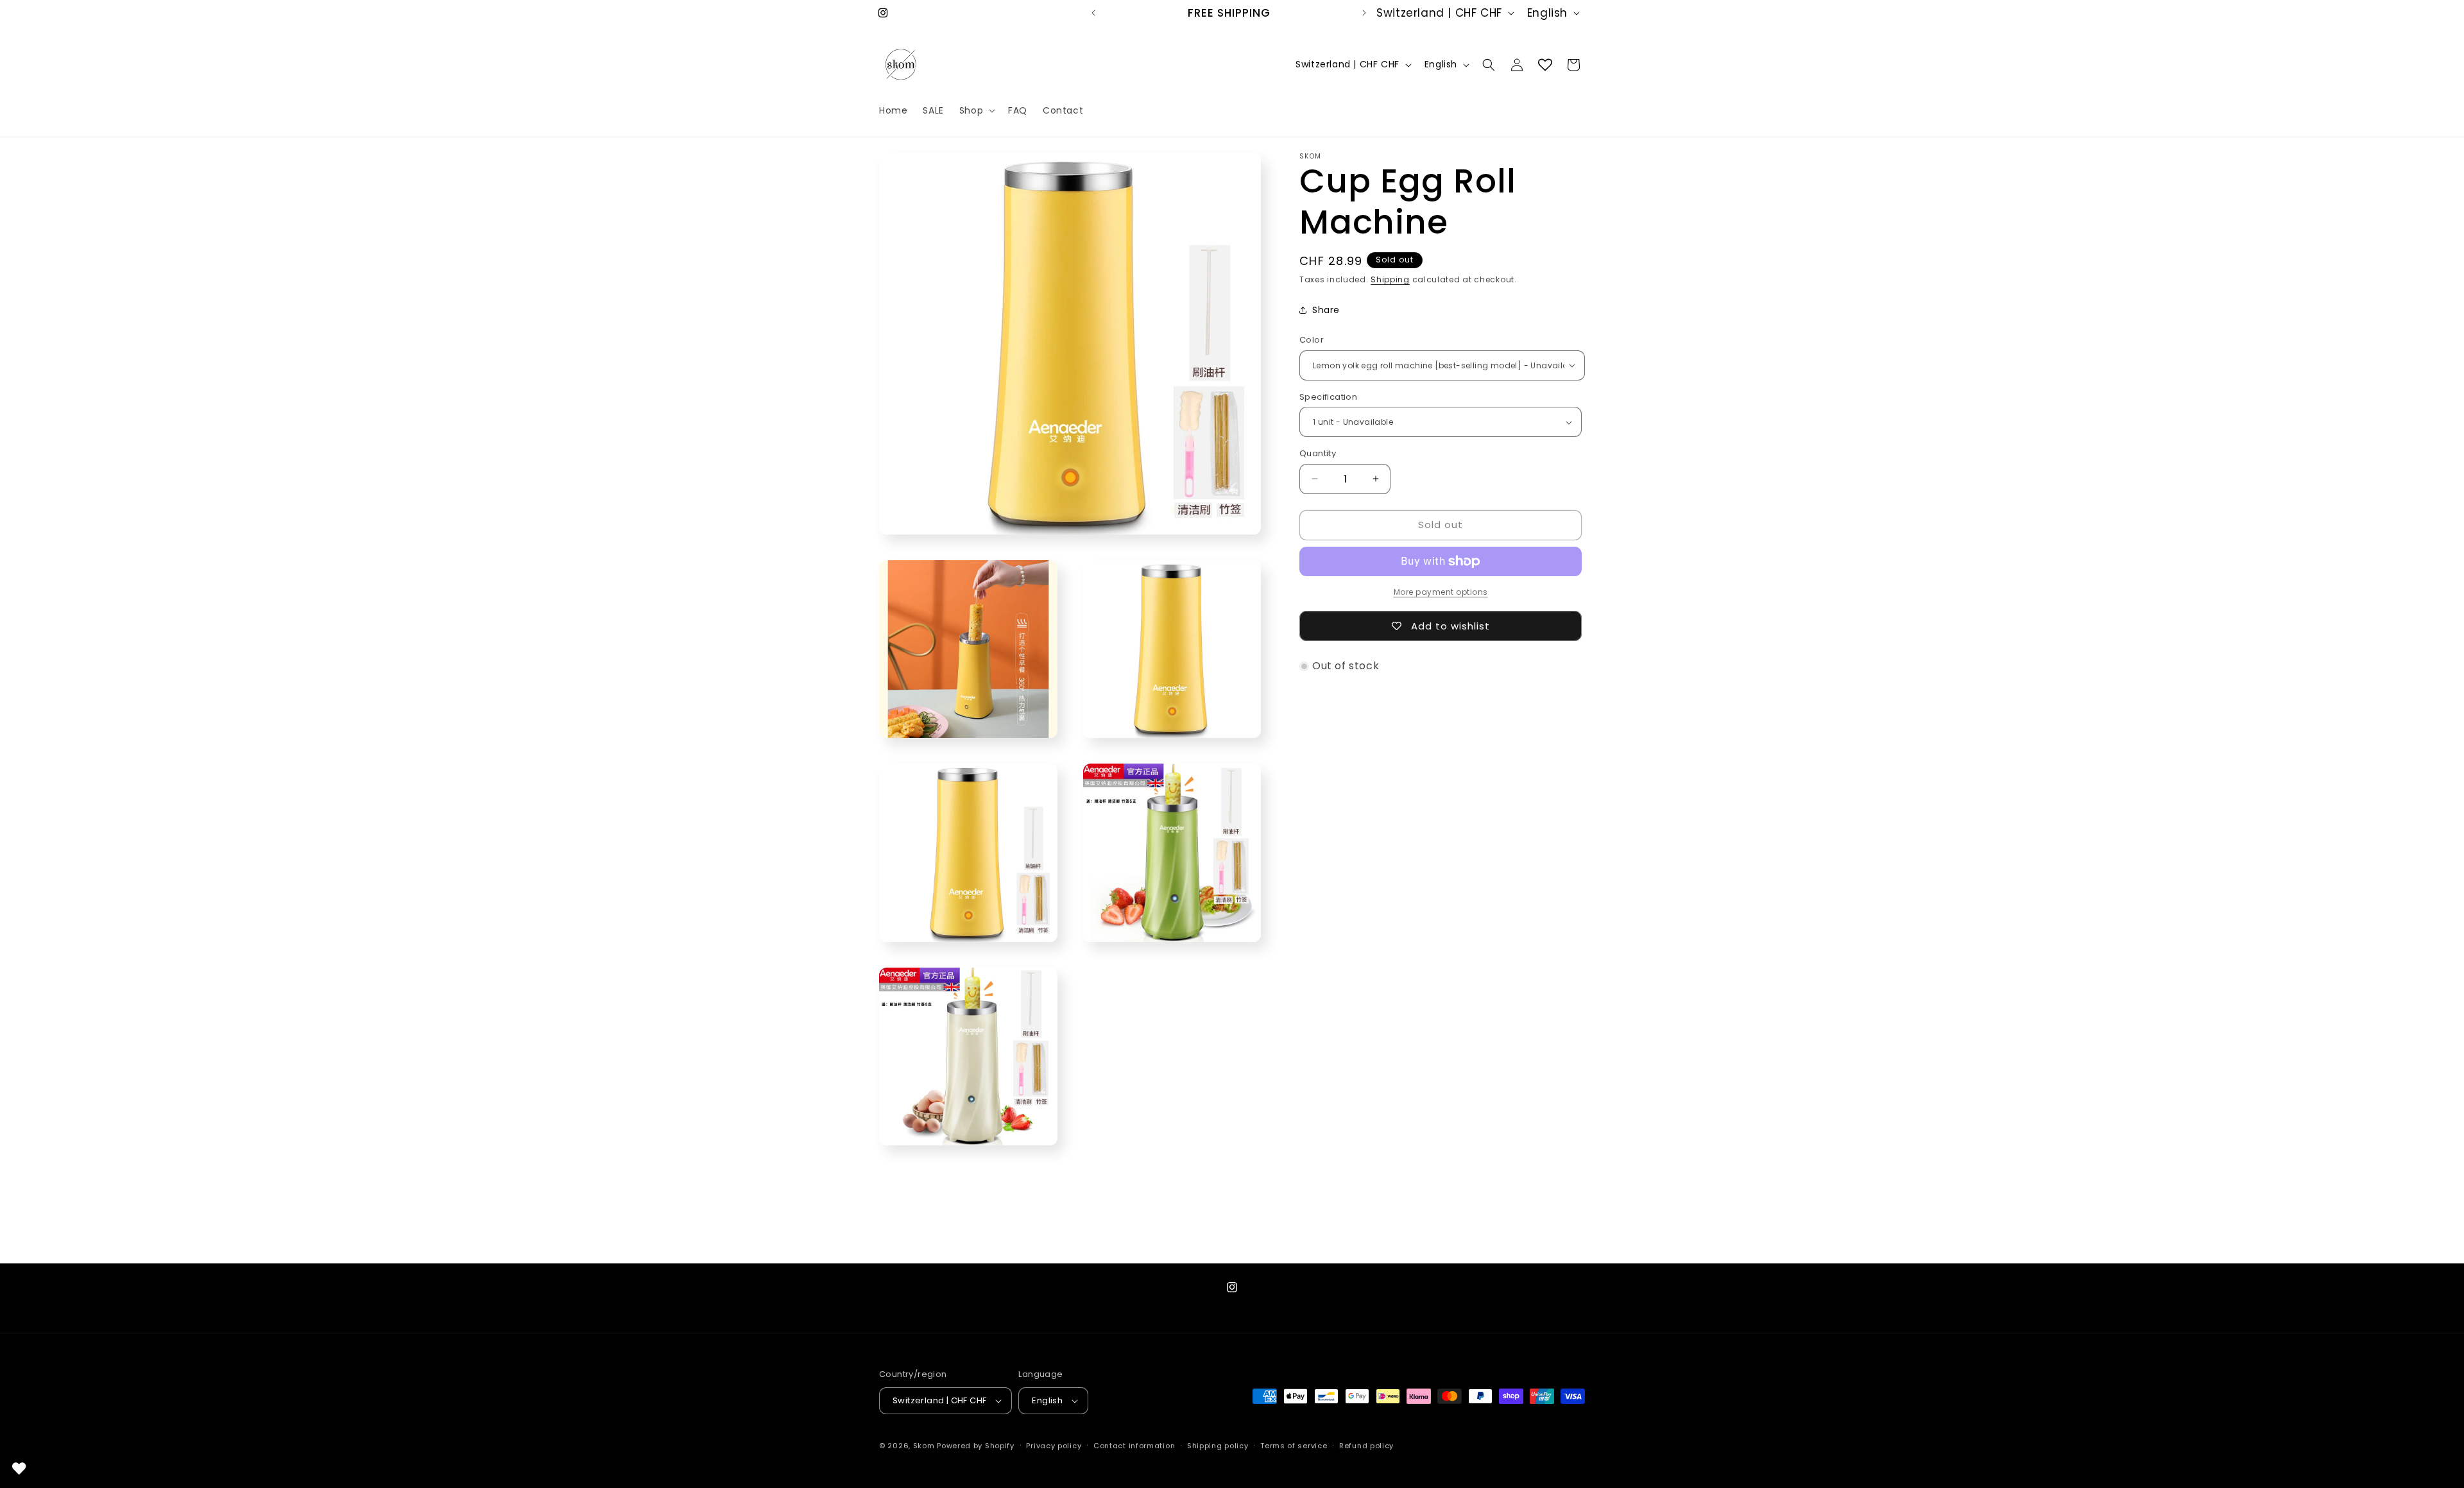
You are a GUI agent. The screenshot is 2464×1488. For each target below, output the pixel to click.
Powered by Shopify (976, 1446)
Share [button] (1326, 310)
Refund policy (1366, 1446)
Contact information (1134, 1446)
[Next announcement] (1364, 13)
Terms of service (1294, 1446)
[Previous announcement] (1093, 13)
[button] (976, 110)
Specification (1328, 397)
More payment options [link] (1441, 592)
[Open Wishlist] (1545, 65)
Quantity (1318, 453)
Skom (924, 1446)
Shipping (1390, 279)
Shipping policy (1218, 1446)
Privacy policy (1054, 1446)
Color (1312, 340)
